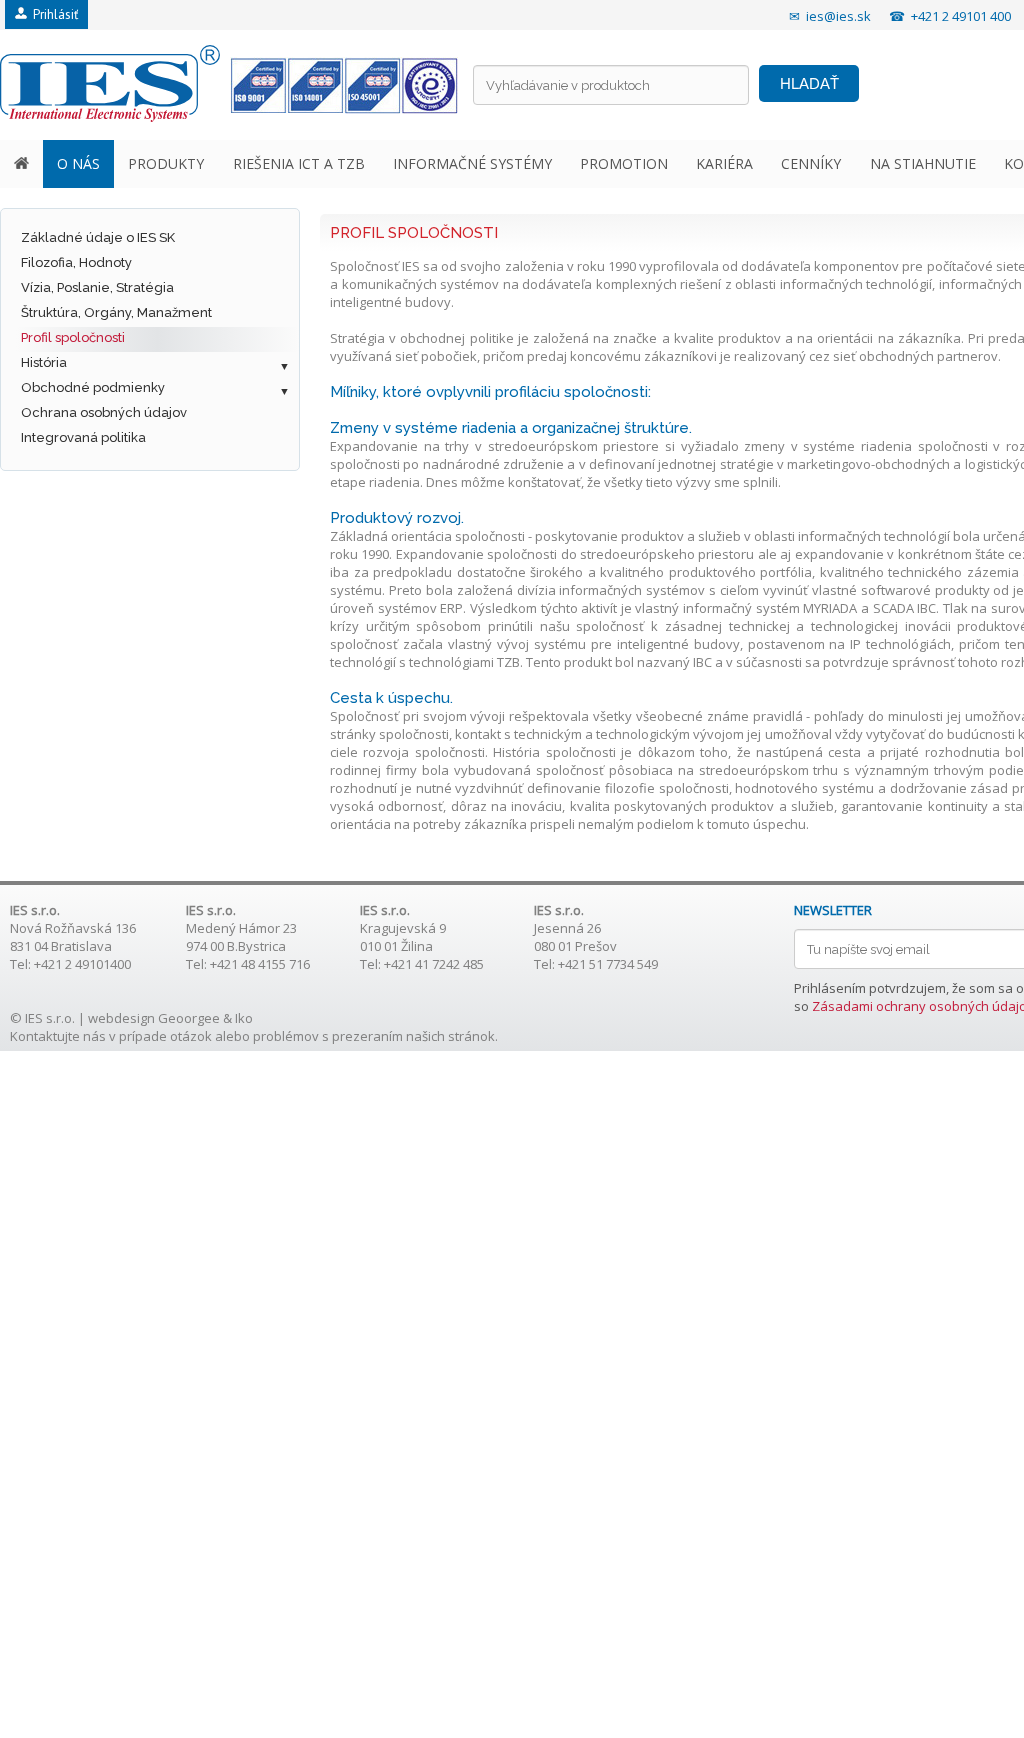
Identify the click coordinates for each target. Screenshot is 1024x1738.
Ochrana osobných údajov (104, 412)
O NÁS (78, 163)
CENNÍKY (811, 163)
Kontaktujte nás (58, 1036)
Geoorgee (189, 1018)
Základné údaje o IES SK (98, 237)
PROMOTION (624, 163)
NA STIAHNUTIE (923, 163)
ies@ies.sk (838, 16)
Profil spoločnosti (73, 337)
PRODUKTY (166, 163)
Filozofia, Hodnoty (76, 262)
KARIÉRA (724, 163)
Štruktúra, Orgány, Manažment (116, 312)
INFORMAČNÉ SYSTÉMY (472, 163)
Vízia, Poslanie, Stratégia (97, 287)
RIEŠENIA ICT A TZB (299, 163)
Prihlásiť (52, 14)
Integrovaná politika (83, 437)
